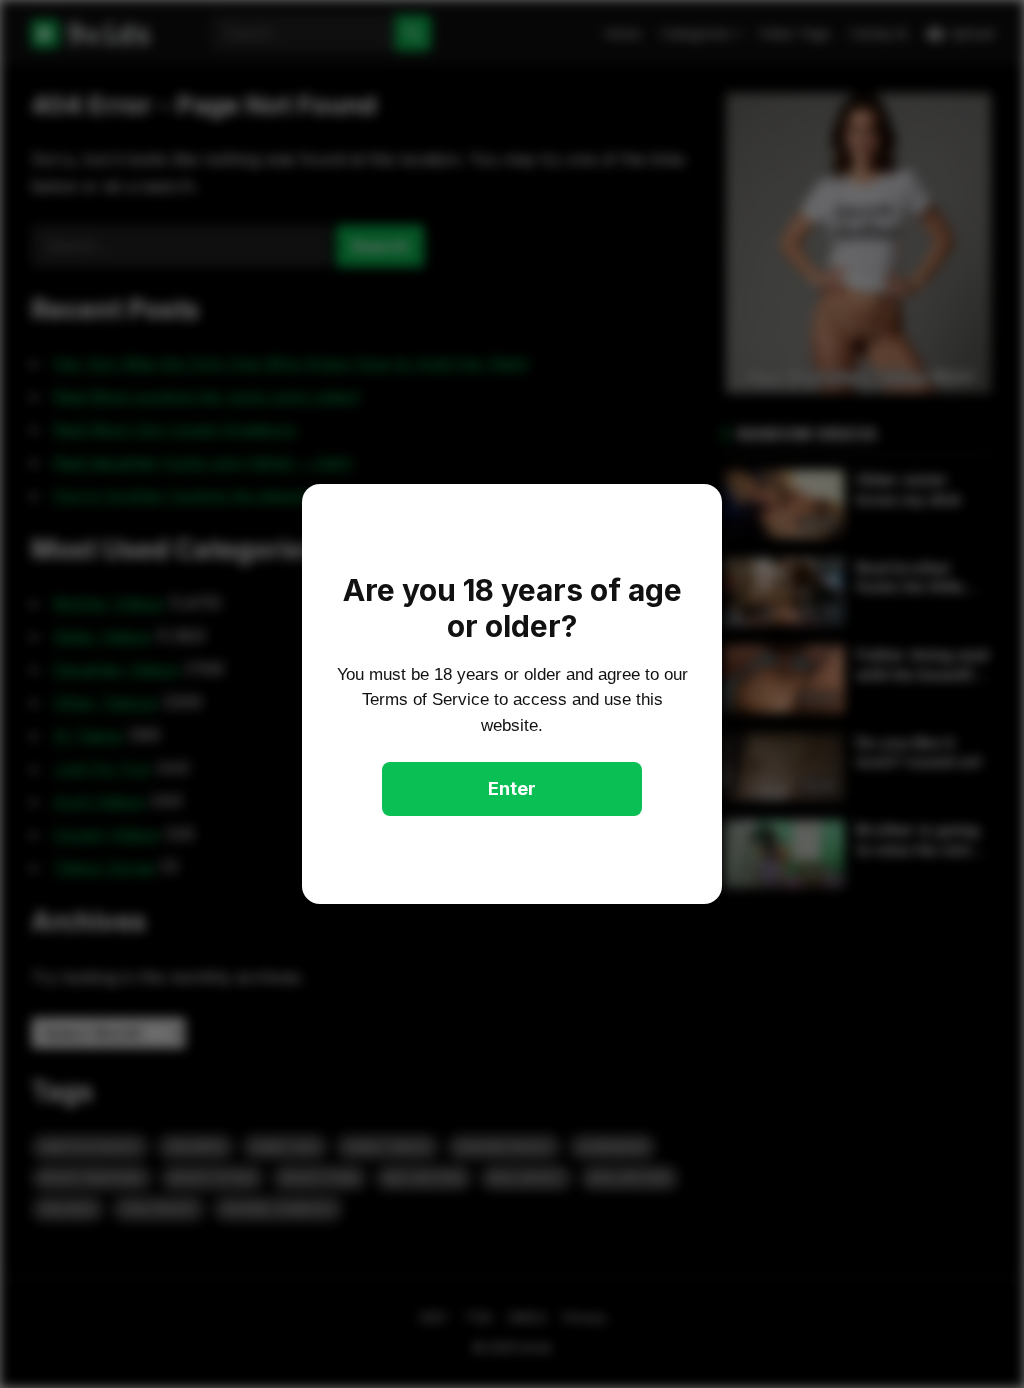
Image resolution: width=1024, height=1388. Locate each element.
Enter (512, 788)
